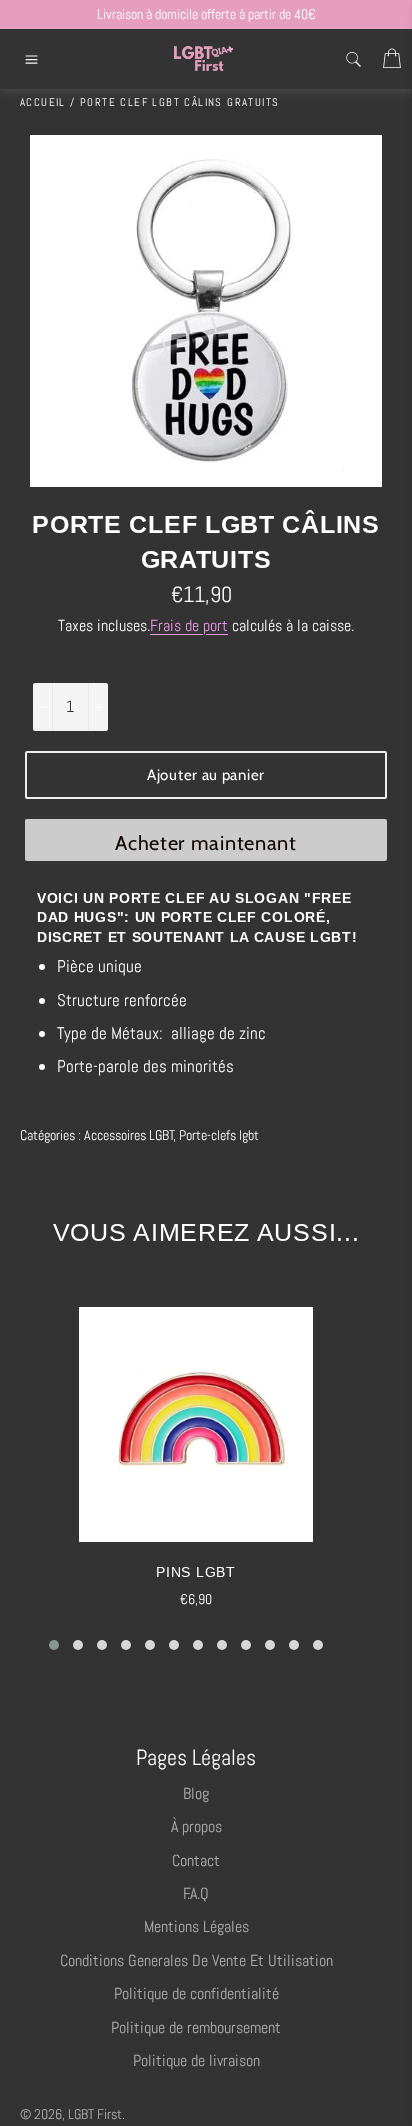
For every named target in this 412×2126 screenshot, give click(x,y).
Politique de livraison (196, 2060)
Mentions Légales (196, 1926)
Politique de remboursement (196, 2027)
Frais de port (189, 625)
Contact (196, 1860)
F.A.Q (196, 1893)
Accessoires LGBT (129, 1135)
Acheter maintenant (206, 843)
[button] (54, 1645)
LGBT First (95, 2114)
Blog (196, 1793)
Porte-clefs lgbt (219, 1135)
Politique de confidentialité (196, 1993)
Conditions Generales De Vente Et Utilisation (196, 1960)
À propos (196, 1826)
